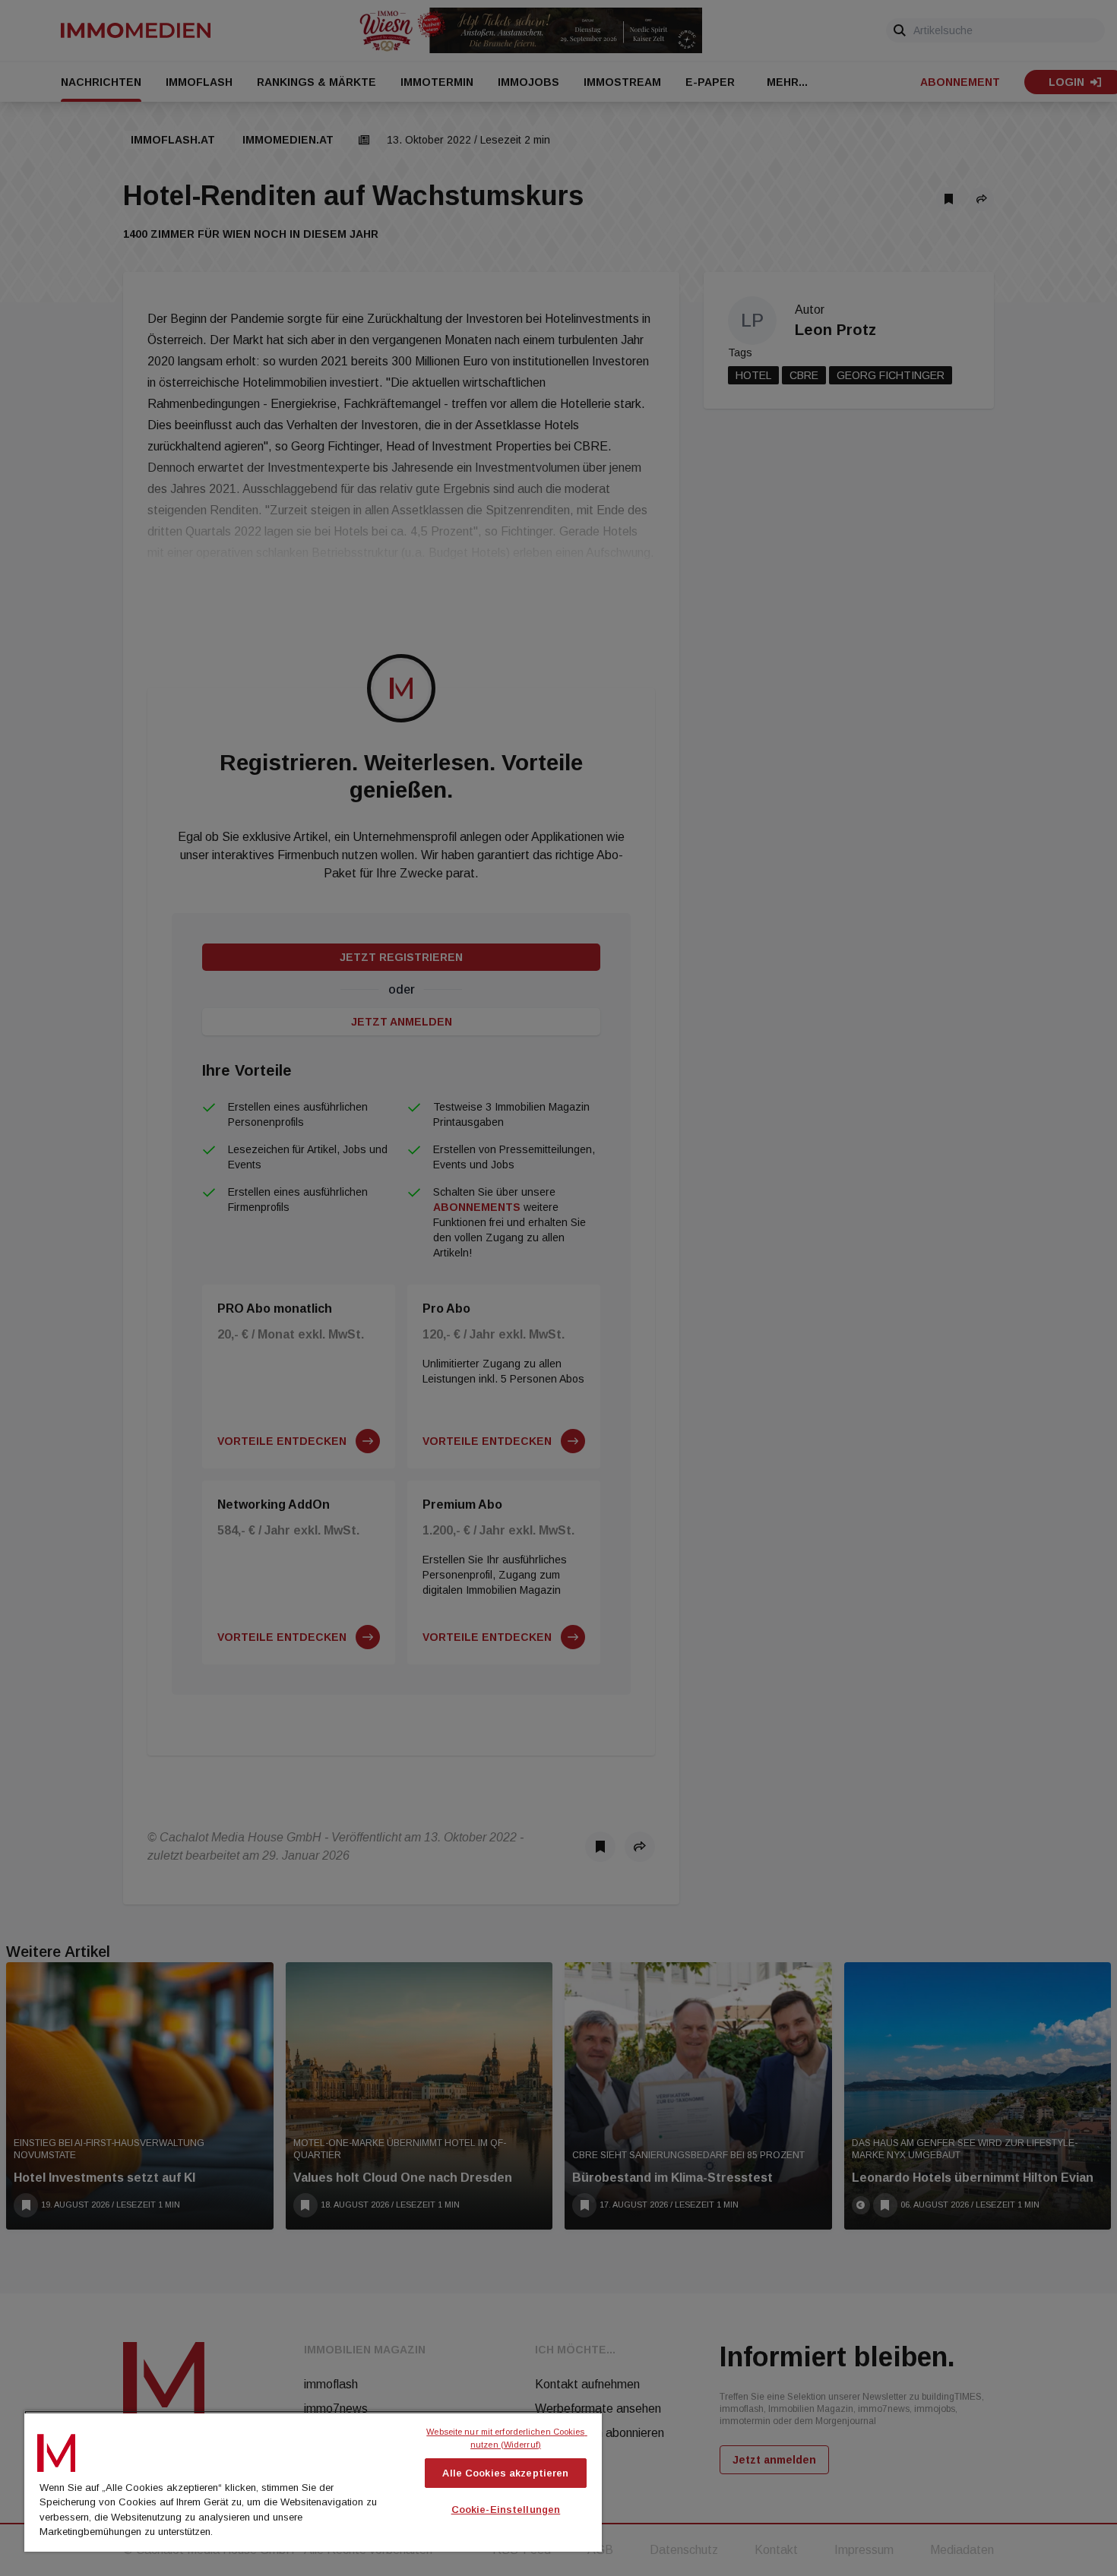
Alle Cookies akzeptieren (505, 2473)
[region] (313, 2481)
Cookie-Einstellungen (506, 2510)
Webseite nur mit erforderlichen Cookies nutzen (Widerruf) (506, 2438)
